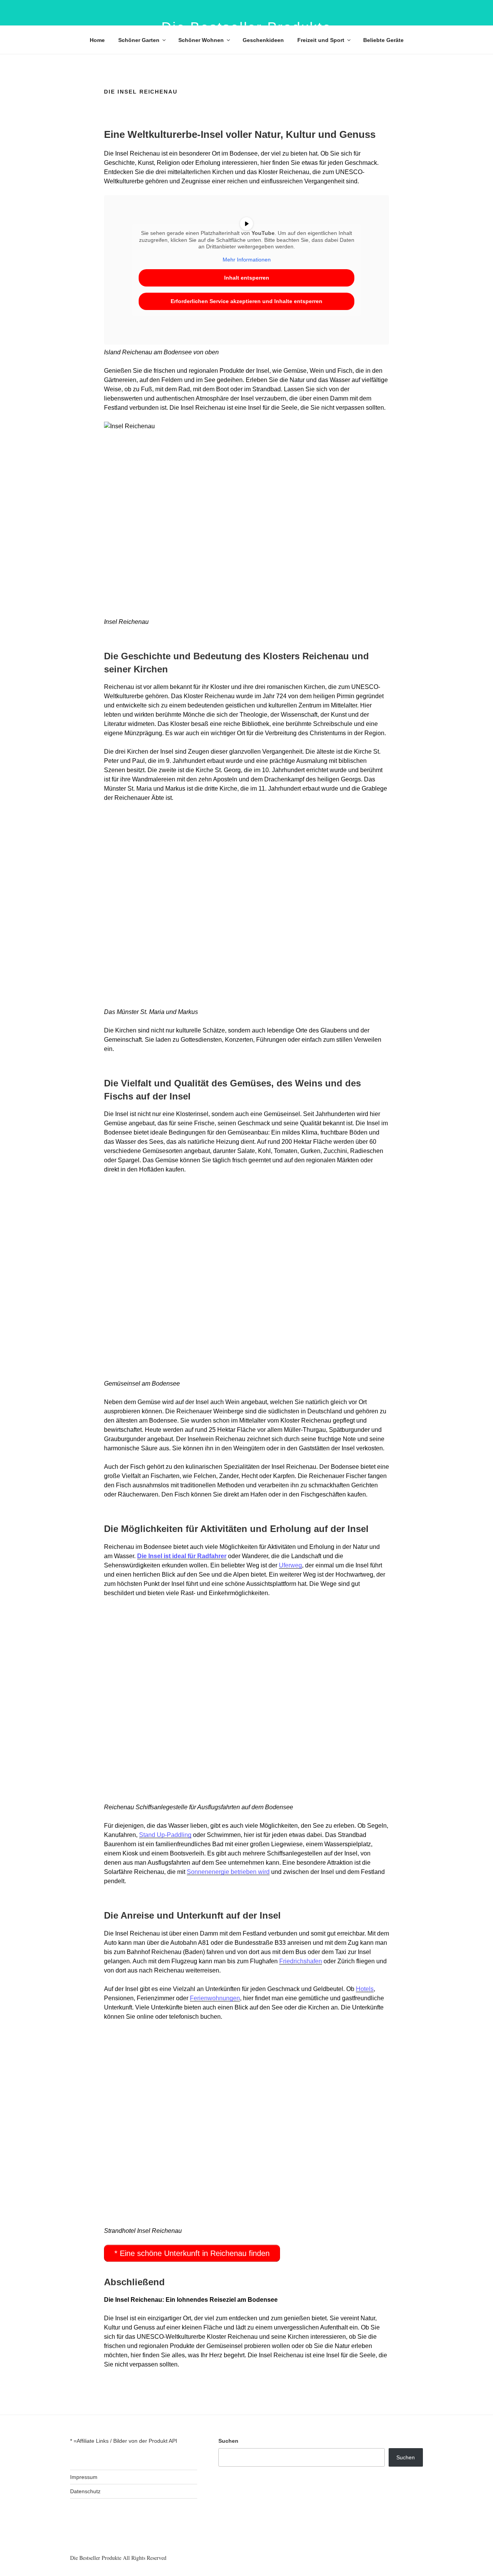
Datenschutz (85, 2491)
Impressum (84, 2477)
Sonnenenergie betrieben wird (228, 1872)
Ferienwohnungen (215, 1998)
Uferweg (290, 1565)
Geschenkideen (263, 40)
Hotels (365, 1989)
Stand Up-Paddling (165, 1835)
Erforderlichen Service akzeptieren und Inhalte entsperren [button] (246, 301)
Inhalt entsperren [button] (247, 278)
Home (97, 40)
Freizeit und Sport (321, 40)
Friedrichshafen (301, 1961)
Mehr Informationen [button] (247, 260)
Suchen (228, 2441)
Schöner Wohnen (201, 40)
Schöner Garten (139, 40)
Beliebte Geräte (383, 40)
